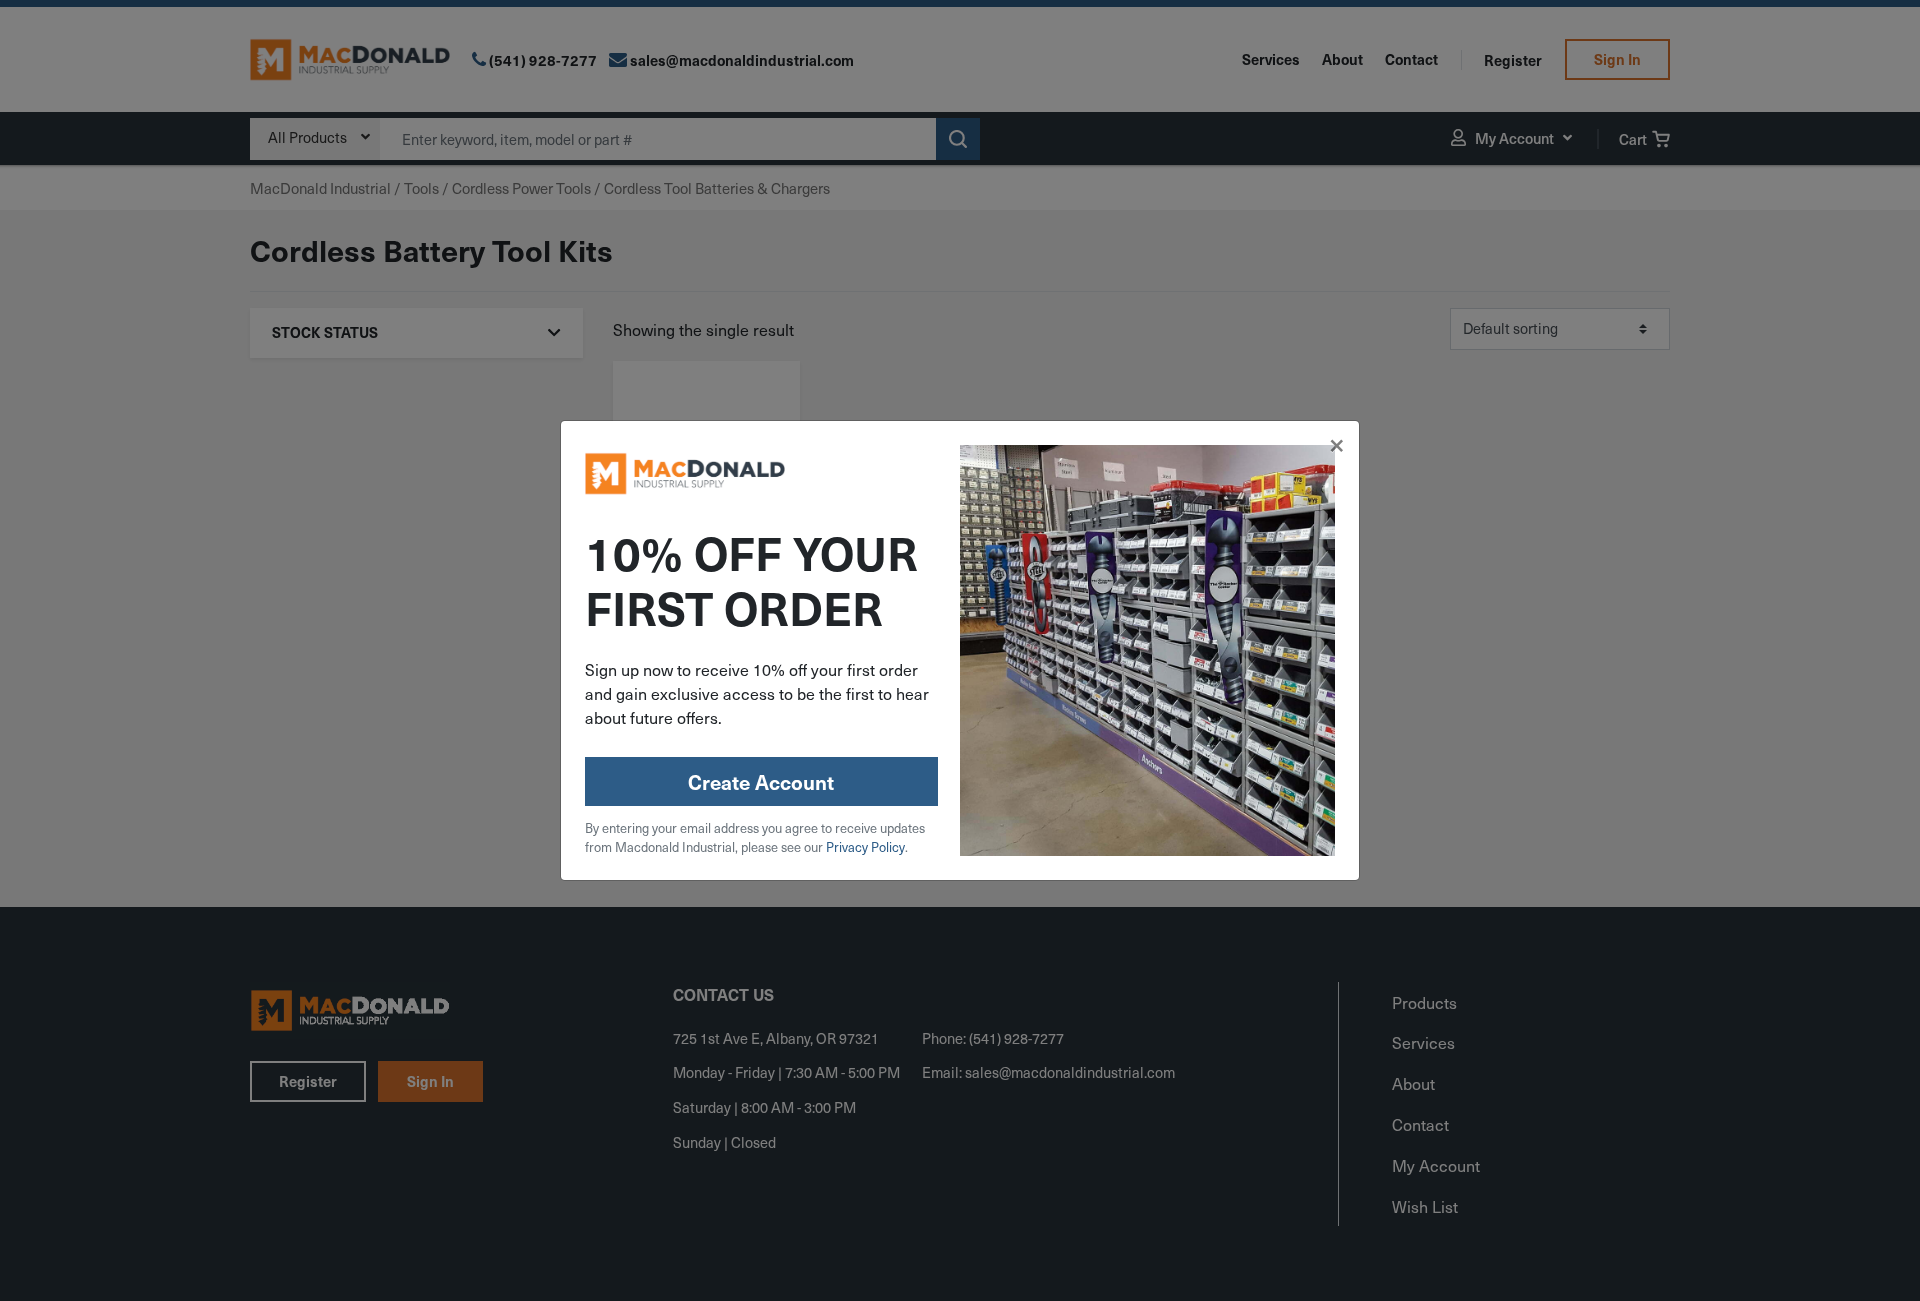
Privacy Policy (865, 846)
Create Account (761, 782)
